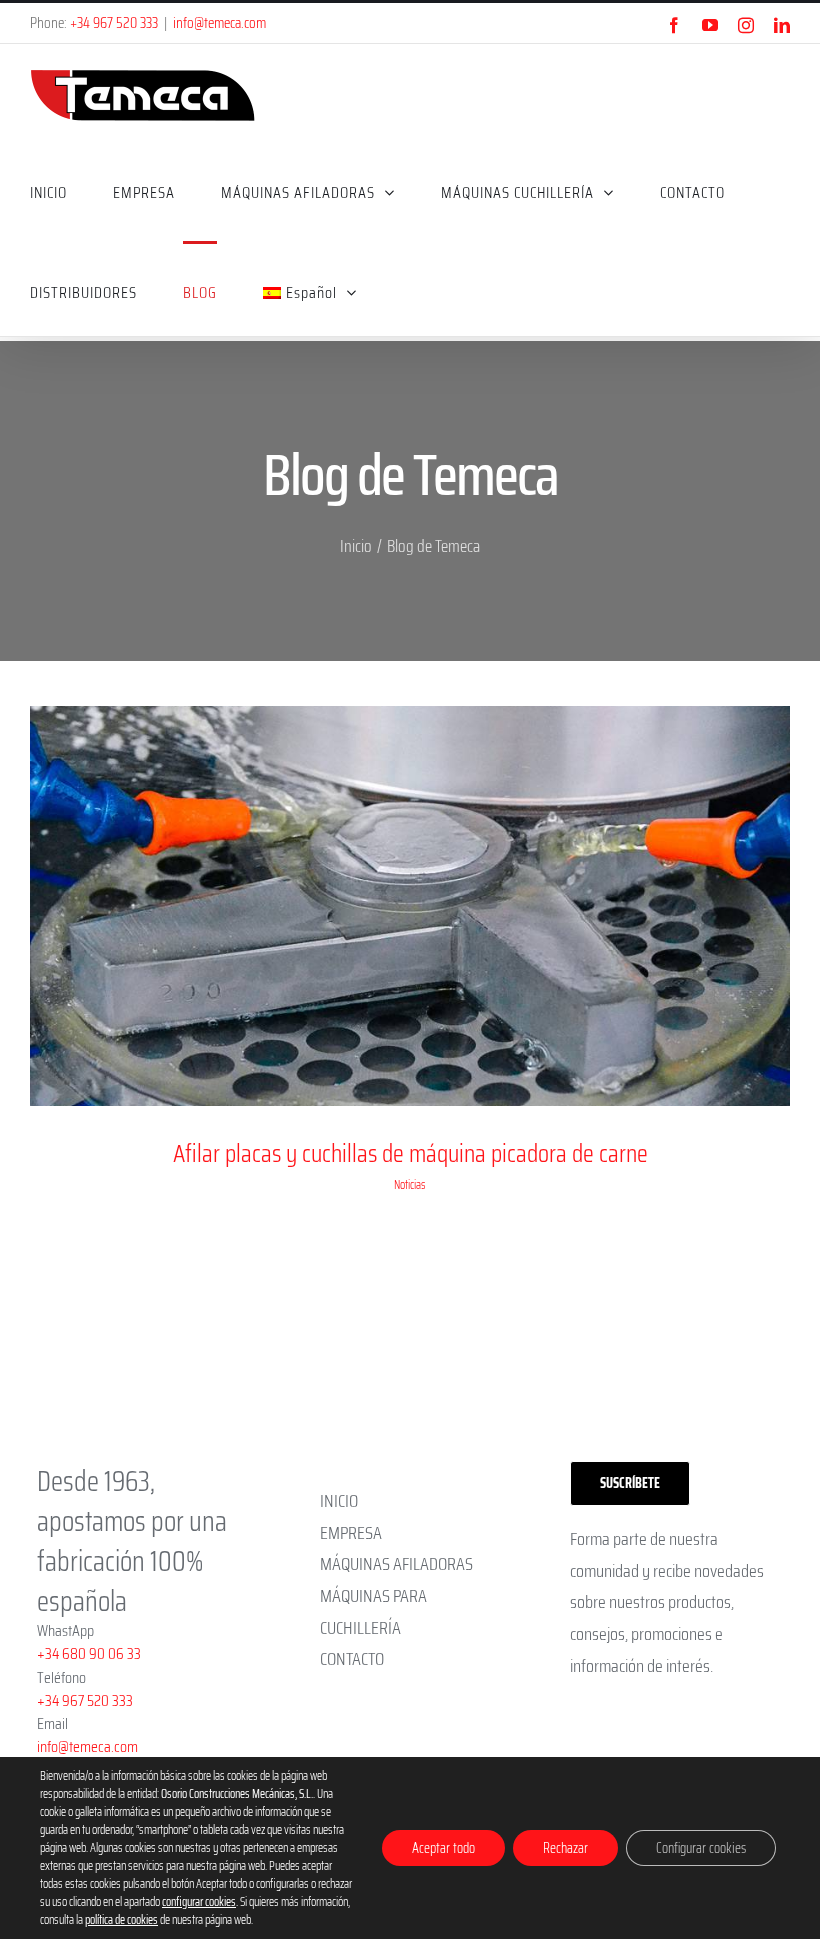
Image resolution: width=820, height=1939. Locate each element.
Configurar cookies (701, 1848)
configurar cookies (199, 1902)
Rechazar (565, 1848)
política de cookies (121, 1919)
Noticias (410, 1184)
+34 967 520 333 (114, 23)
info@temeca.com (219, 23)
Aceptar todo (443, 1848)
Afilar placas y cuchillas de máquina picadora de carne (410, 1153)
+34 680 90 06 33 (89, 1653)
